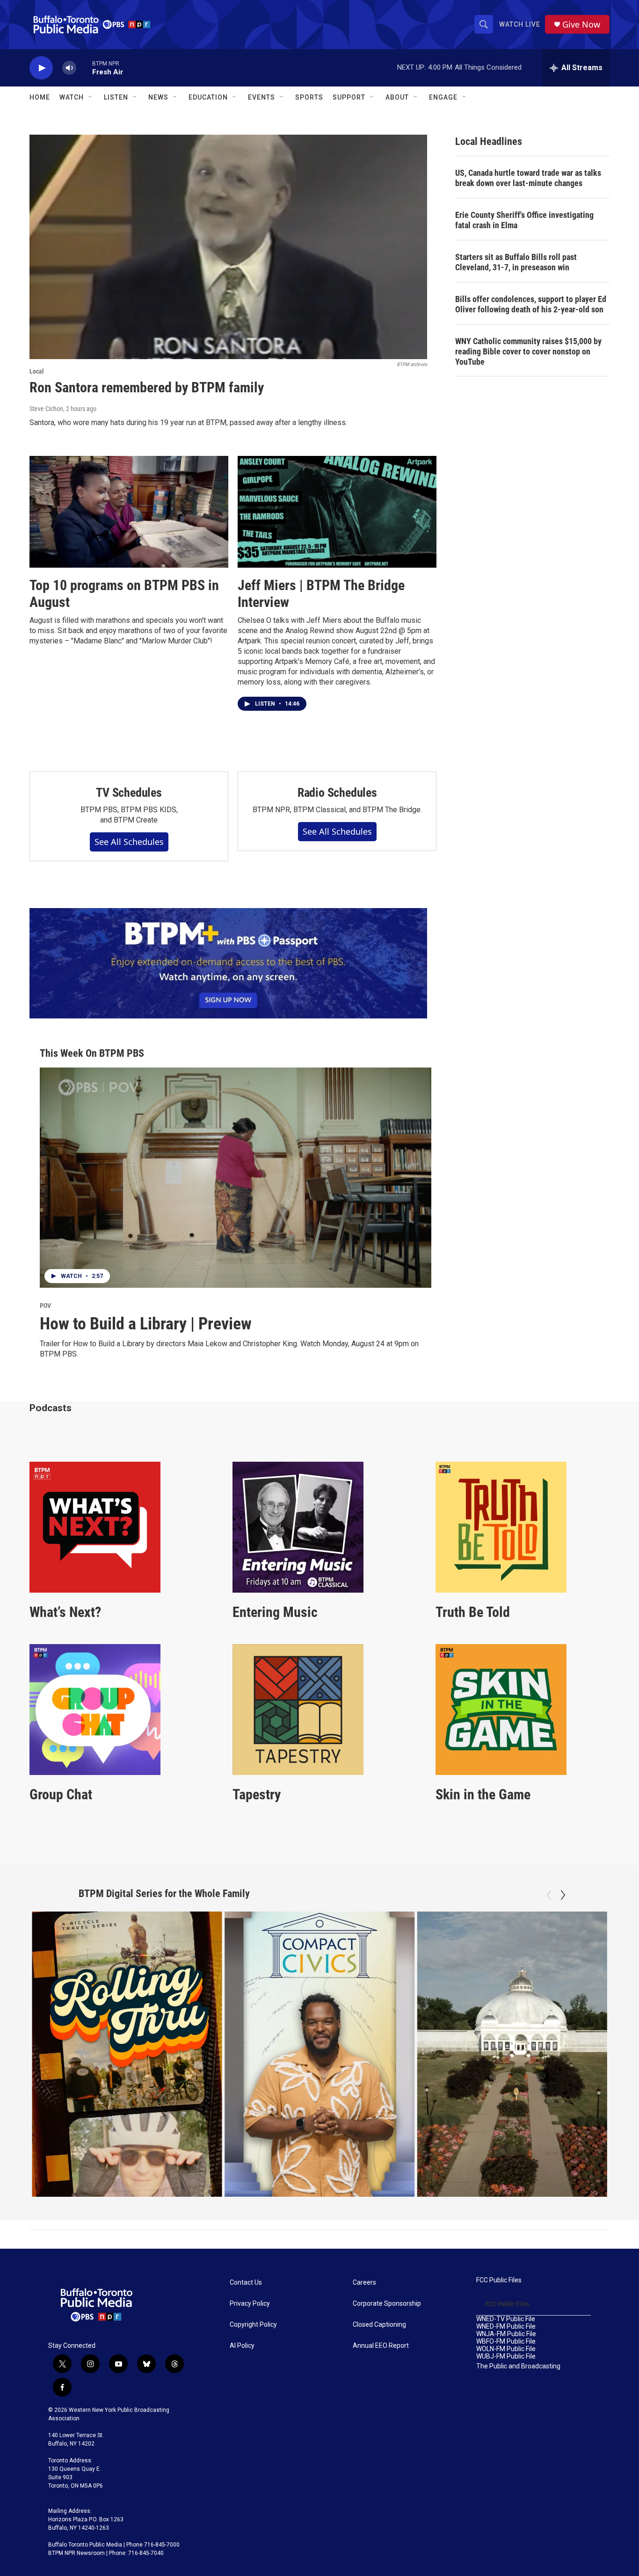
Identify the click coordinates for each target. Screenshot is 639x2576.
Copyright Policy (253, 2325)
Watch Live (520, 24)
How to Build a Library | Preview (146, 1324)
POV (45, 1306)
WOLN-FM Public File (506, 2349)
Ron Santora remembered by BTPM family (147, 387)
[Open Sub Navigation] (91, 97)
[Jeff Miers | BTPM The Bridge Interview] (337, 512)
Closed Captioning (379, 2325)
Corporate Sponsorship (387, 2304)
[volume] (69, 68)
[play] (41, 68)
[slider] (84, 68)
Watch (72, 97)
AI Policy (242, 2346)
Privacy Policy (250, 2304)
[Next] (563, 1895)
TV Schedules (129, 793)
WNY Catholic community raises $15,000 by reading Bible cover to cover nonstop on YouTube (528, 351)
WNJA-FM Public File (506, 2334)
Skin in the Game (483, 1794)
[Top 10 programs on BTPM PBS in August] (129, 512)
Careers (364, 2283)
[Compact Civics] (320, 2054)
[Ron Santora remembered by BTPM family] (228, 247)
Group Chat (61, 1794)
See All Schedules (129, 842)
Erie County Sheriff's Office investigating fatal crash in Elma (524, 220)
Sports (309, 97)
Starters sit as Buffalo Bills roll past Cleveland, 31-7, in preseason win (516, 262)
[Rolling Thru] (127, 2054)
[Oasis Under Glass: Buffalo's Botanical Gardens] (512, 2054)
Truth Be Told (473, 1612)
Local (37, 371)
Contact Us (246, 2283)
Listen (116, 97)
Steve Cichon (46, 409)
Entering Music (275, 1612)
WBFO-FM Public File (506, 2341)
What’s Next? (65, 1612)
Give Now (581, 25)
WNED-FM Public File (506, 2327)
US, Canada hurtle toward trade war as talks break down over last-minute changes (528, 178)
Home (40, 97)
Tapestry (257, 1794)
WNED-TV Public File (506, 2319)
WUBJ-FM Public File (506, 2356)
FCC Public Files (499, 2280)
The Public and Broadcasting (518, 2366)
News (158, 97)
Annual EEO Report (381, 2346)
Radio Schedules (337, 793)
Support (349, 97)
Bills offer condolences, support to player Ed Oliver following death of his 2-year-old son (531, 304)
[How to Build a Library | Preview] (236, 1178)
